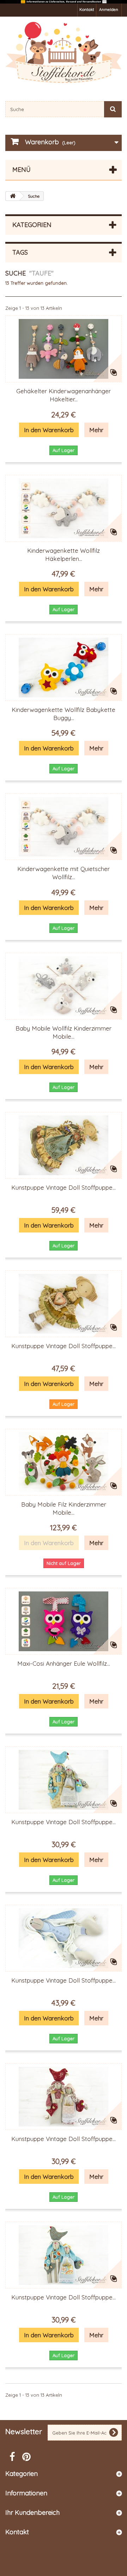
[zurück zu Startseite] (13, 196)
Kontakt (87, 10)
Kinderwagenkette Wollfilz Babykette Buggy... (64, 714)
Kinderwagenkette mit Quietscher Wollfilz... (64, 873)
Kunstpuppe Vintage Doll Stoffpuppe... (64, 1187)
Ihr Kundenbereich (32, 2513)
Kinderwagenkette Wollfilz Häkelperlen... (64, 555)
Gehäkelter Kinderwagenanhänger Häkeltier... (64, 395)
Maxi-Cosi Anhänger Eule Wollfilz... (64, 1663)
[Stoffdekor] (64, 53)
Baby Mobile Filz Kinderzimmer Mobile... (64, 1508)
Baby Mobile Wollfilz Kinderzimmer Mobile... (64, 1032)
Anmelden (109, 10)
